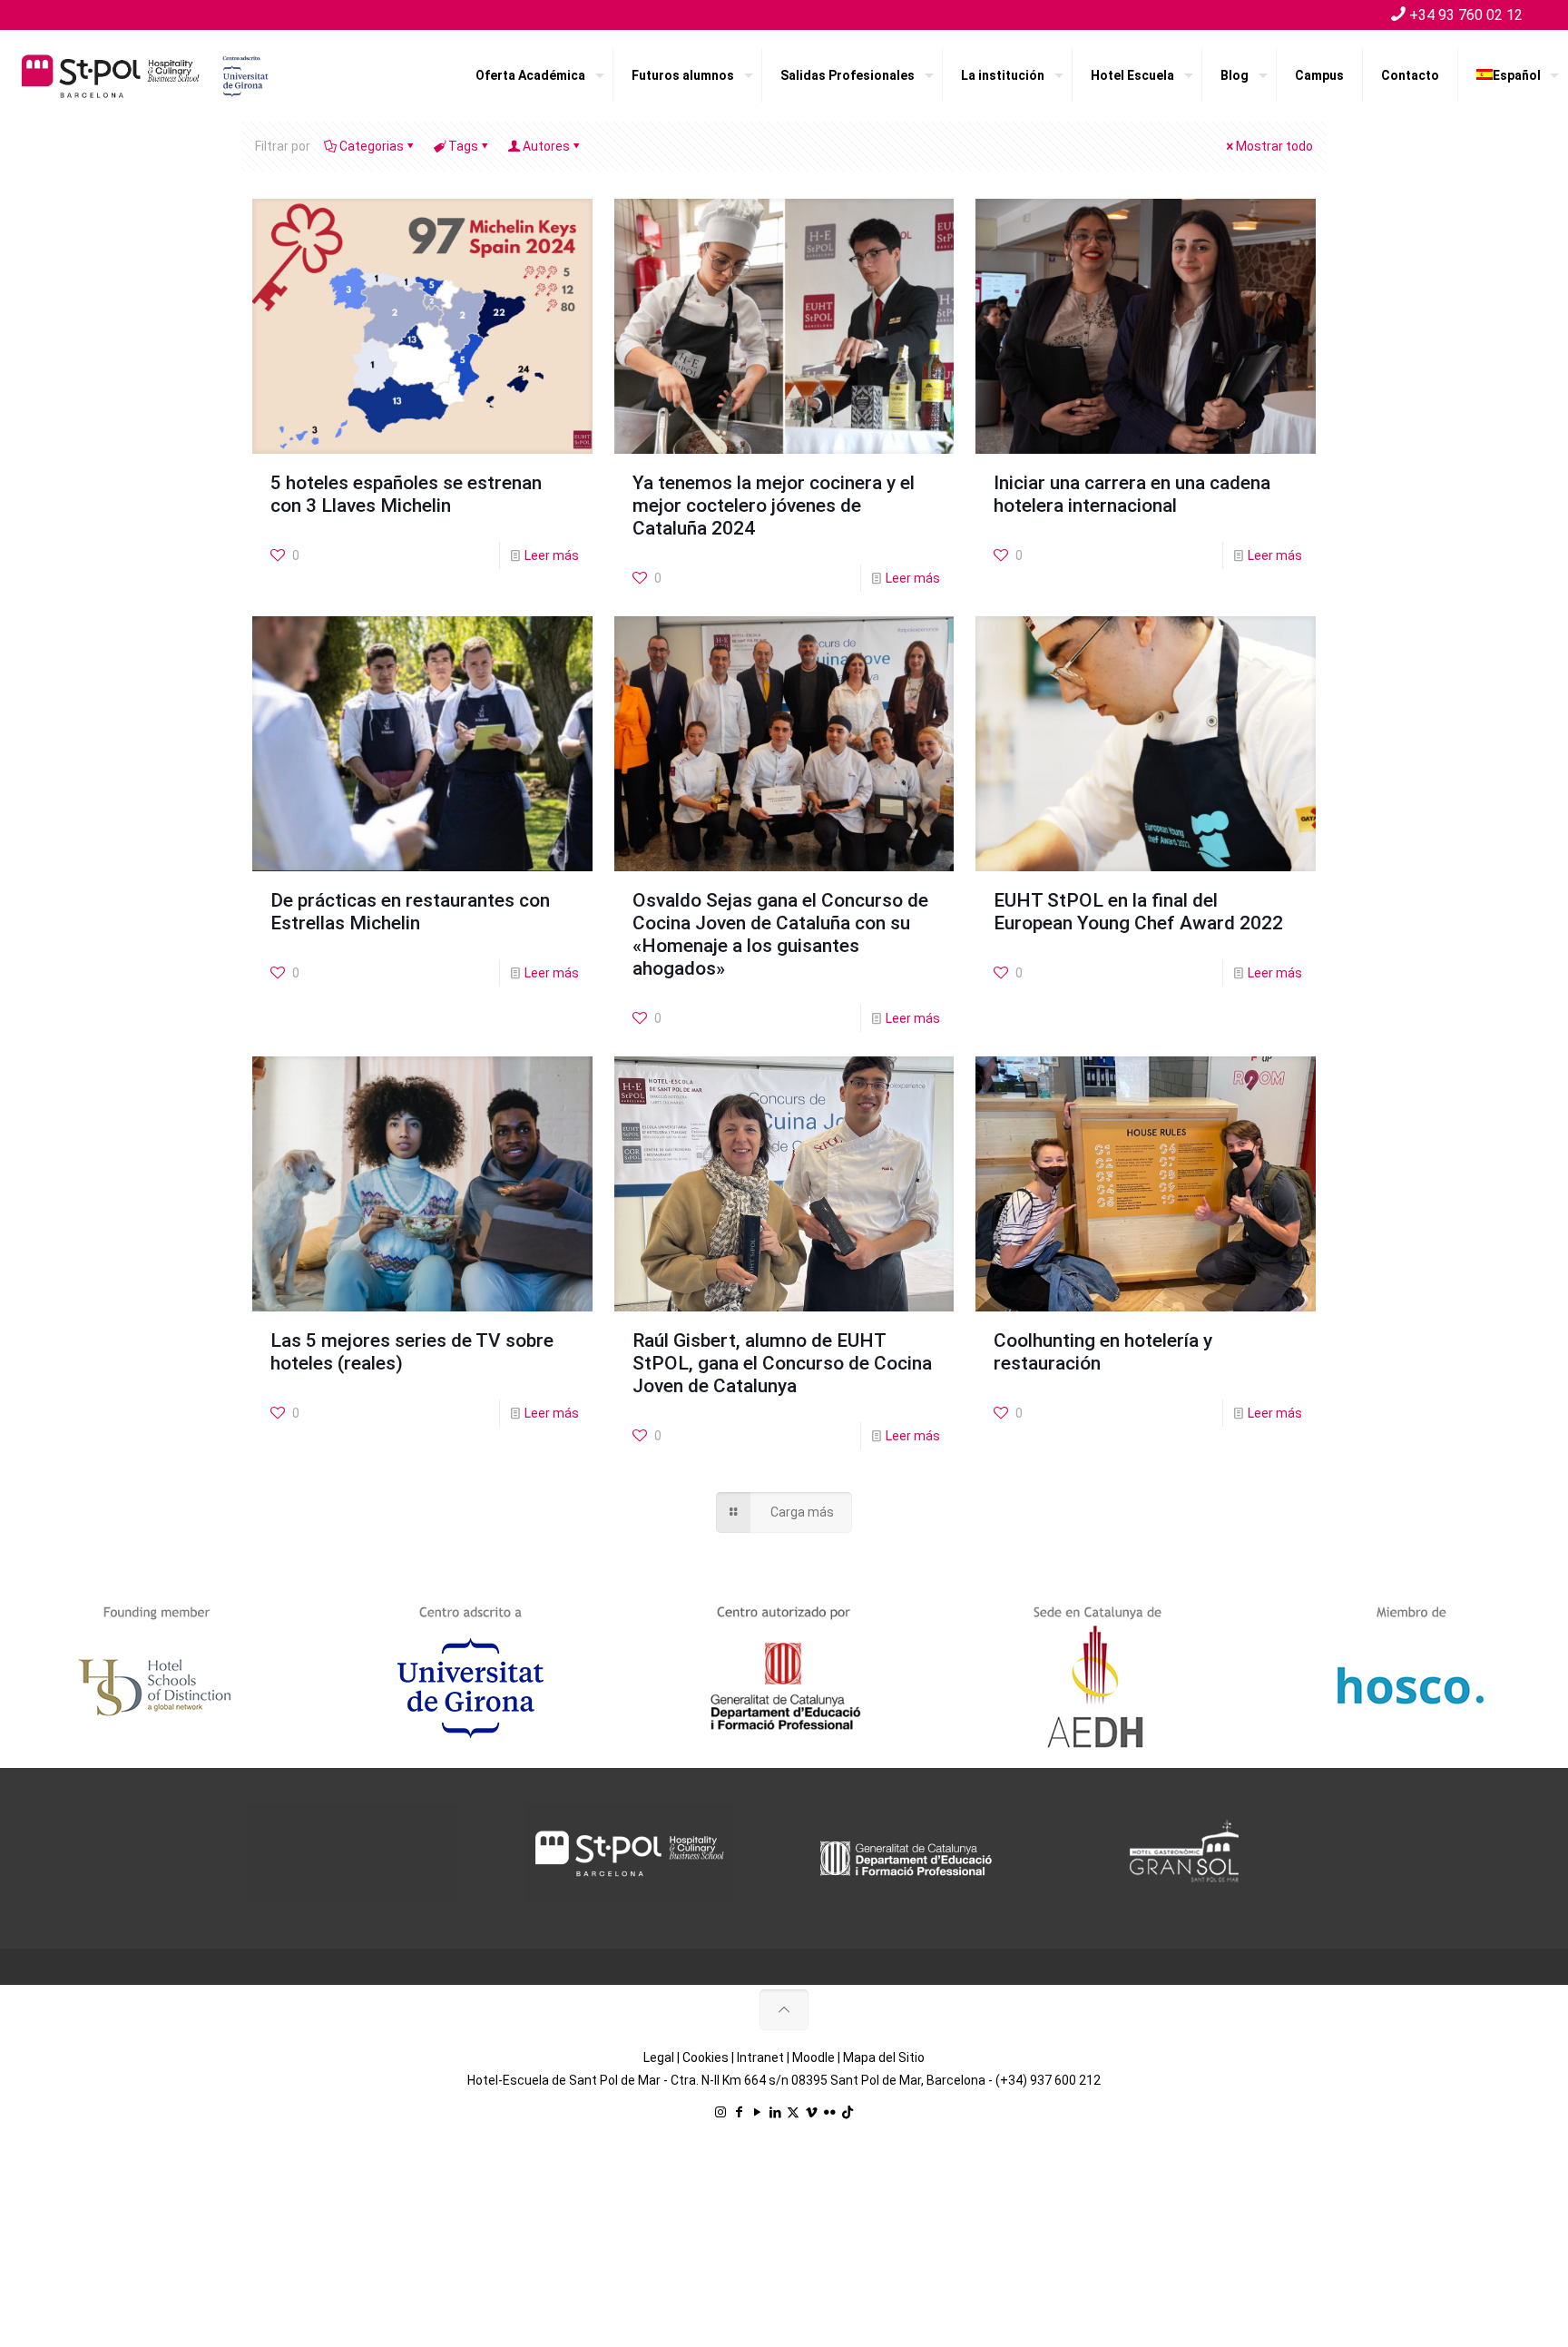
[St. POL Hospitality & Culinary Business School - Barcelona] (145, 75)
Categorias (372, 146)
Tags (463, 146)
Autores (546, 146)
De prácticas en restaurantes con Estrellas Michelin (410, 912)
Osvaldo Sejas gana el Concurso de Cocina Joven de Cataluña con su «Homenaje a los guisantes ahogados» (780, 934)
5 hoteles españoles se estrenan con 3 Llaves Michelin (406, 494)
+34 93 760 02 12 (1466, 15)
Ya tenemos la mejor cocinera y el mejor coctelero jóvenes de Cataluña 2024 (774, 506)
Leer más (552, 555)
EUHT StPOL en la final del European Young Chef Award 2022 (1138, 912)
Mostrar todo (1274, 146)
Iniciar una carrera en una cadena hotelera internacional (1132, 494)
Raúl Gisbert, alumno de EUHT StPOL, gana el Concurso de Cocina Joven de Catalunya (782, 1363)
